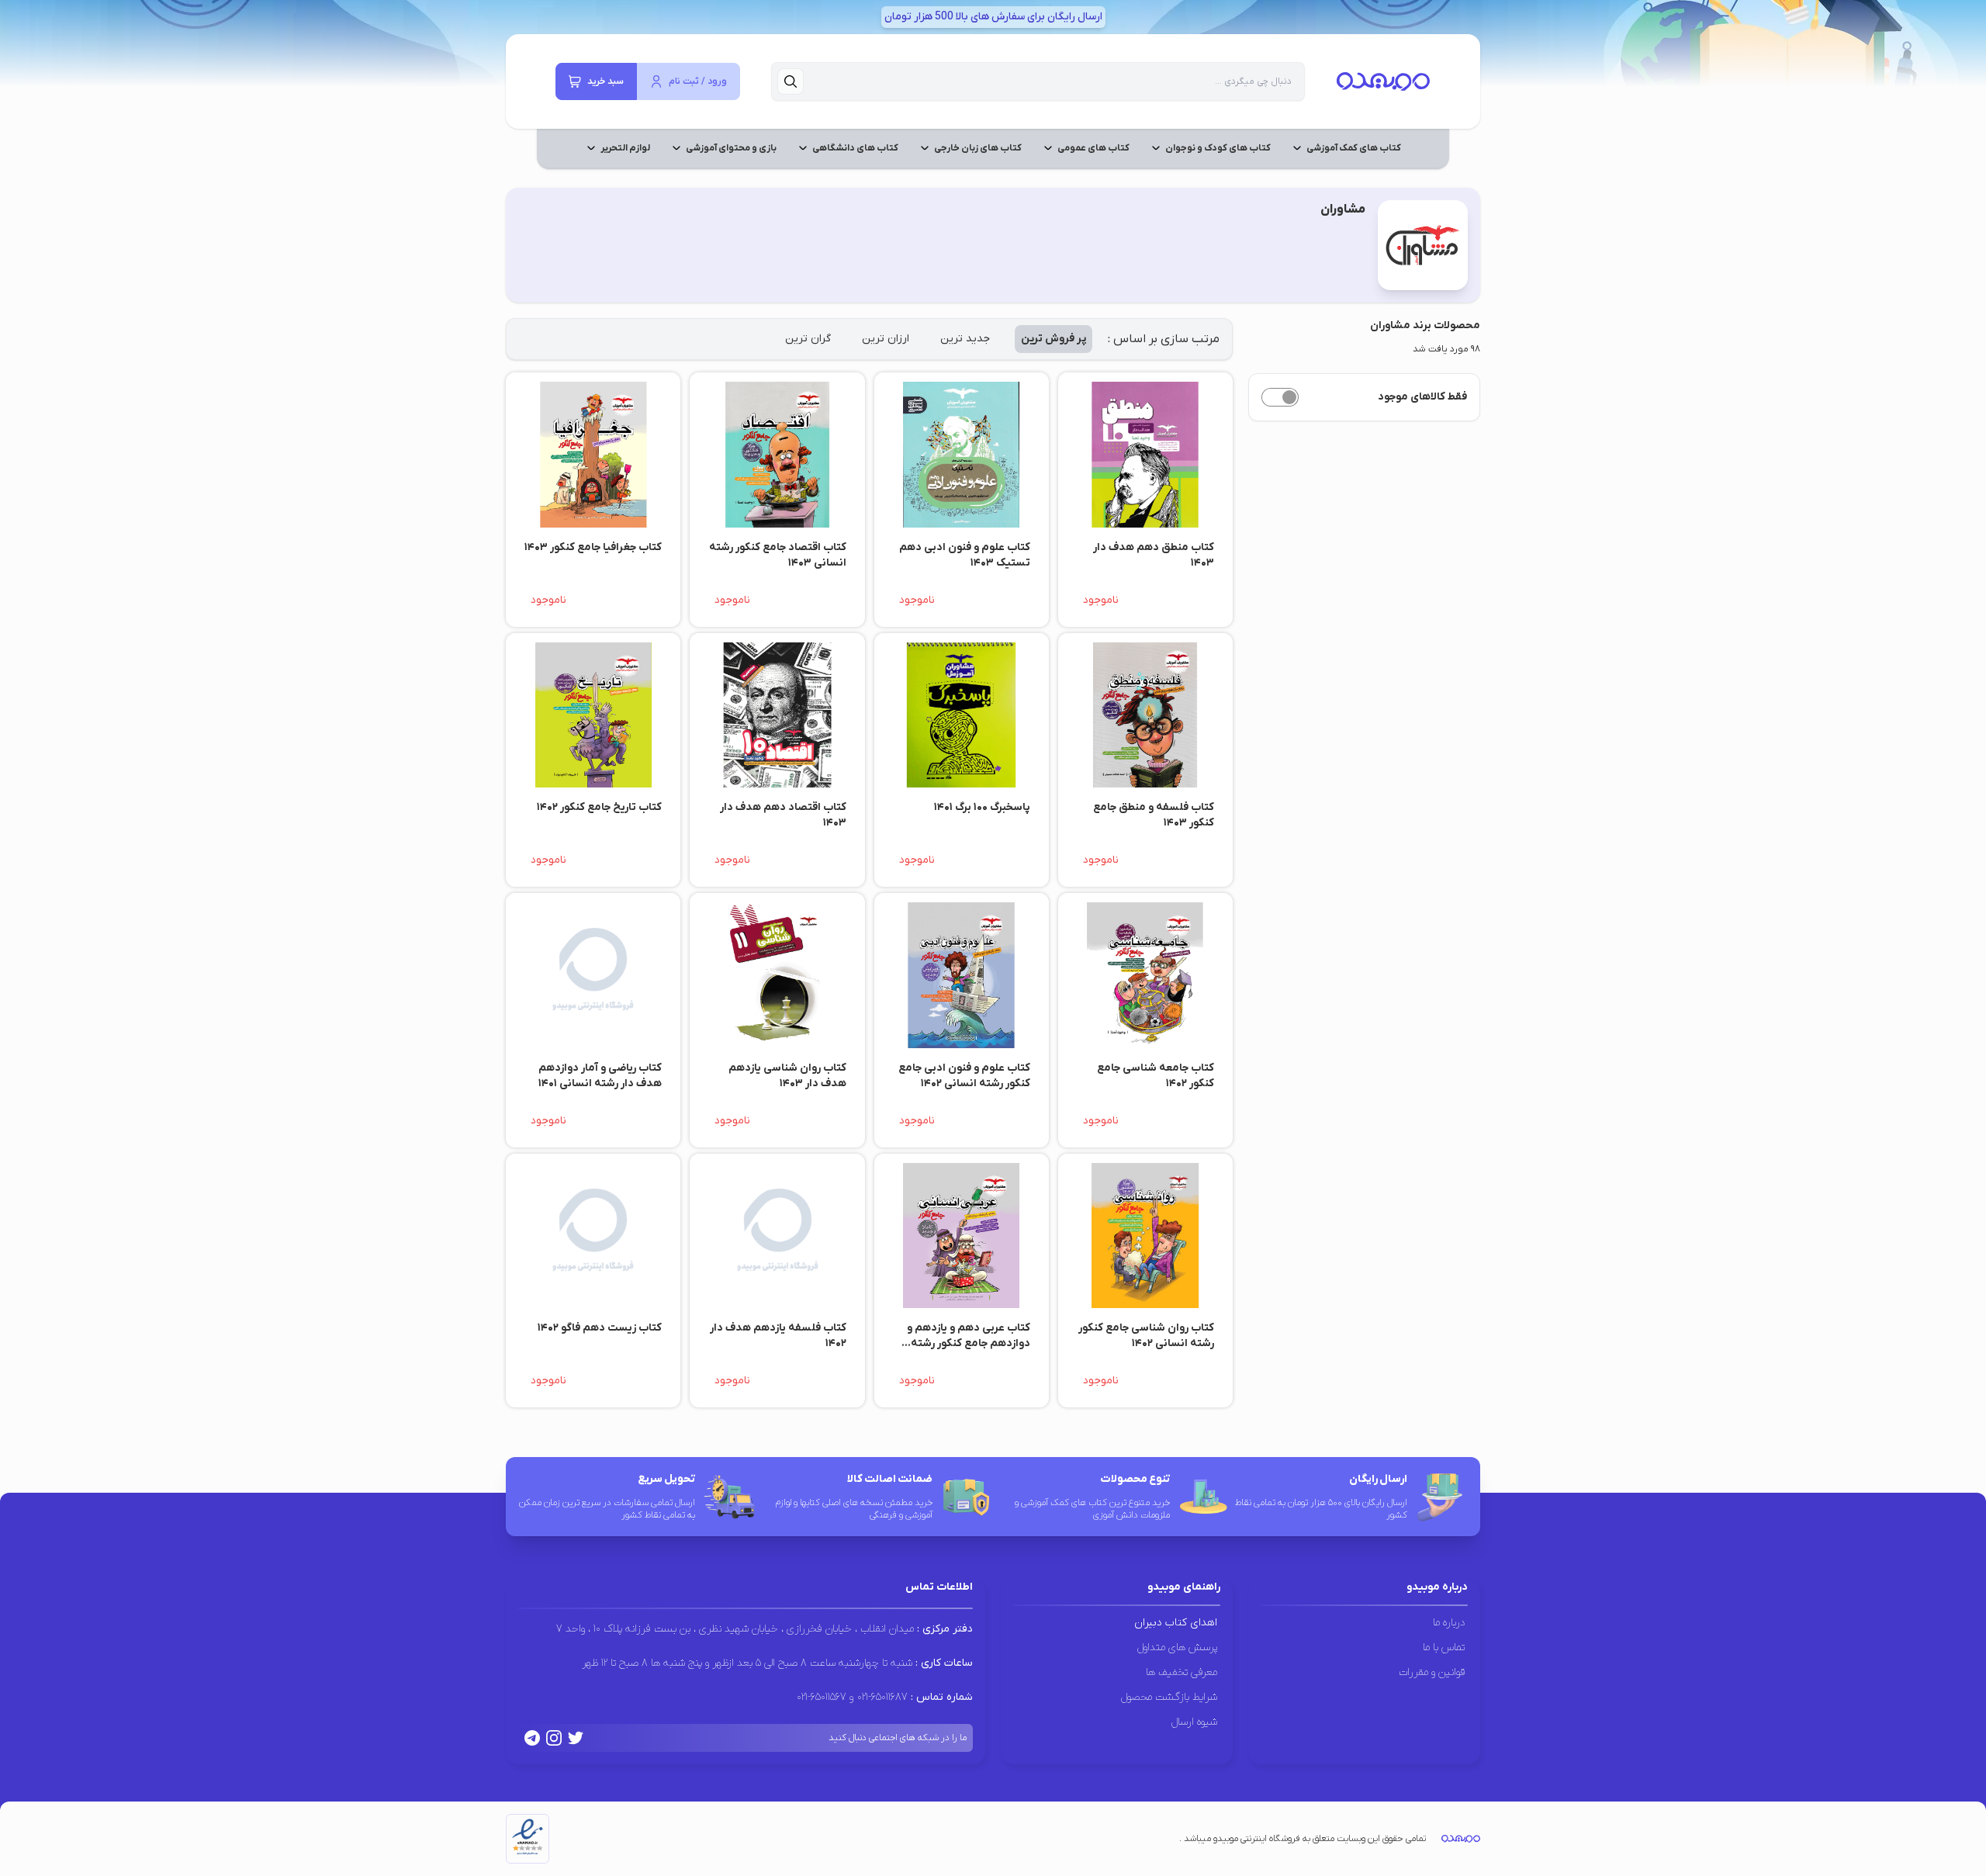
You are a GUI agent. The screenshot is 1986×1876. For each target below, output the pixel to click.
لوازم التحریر (625, 148)
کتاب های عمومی (1093, 148)
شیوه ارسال (1194, 1722)
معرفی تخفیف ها (1182, 1672)
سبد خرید (605, 81)
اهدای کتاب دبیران (1176, 1623)
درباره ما (1449, 1623)
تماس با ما (1444, 1648)
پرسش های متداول (1177, 1648)
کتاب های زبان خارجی (978, 148)
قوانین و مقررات (1432, 1672)
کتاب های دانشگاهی (855, 148)
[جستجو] (791, 81)
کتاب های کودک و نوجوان (1218, 148)
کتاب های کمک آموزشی (1354, 148)
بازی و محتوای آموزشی (731, 148)
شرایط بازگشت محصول (1169, 1697)
